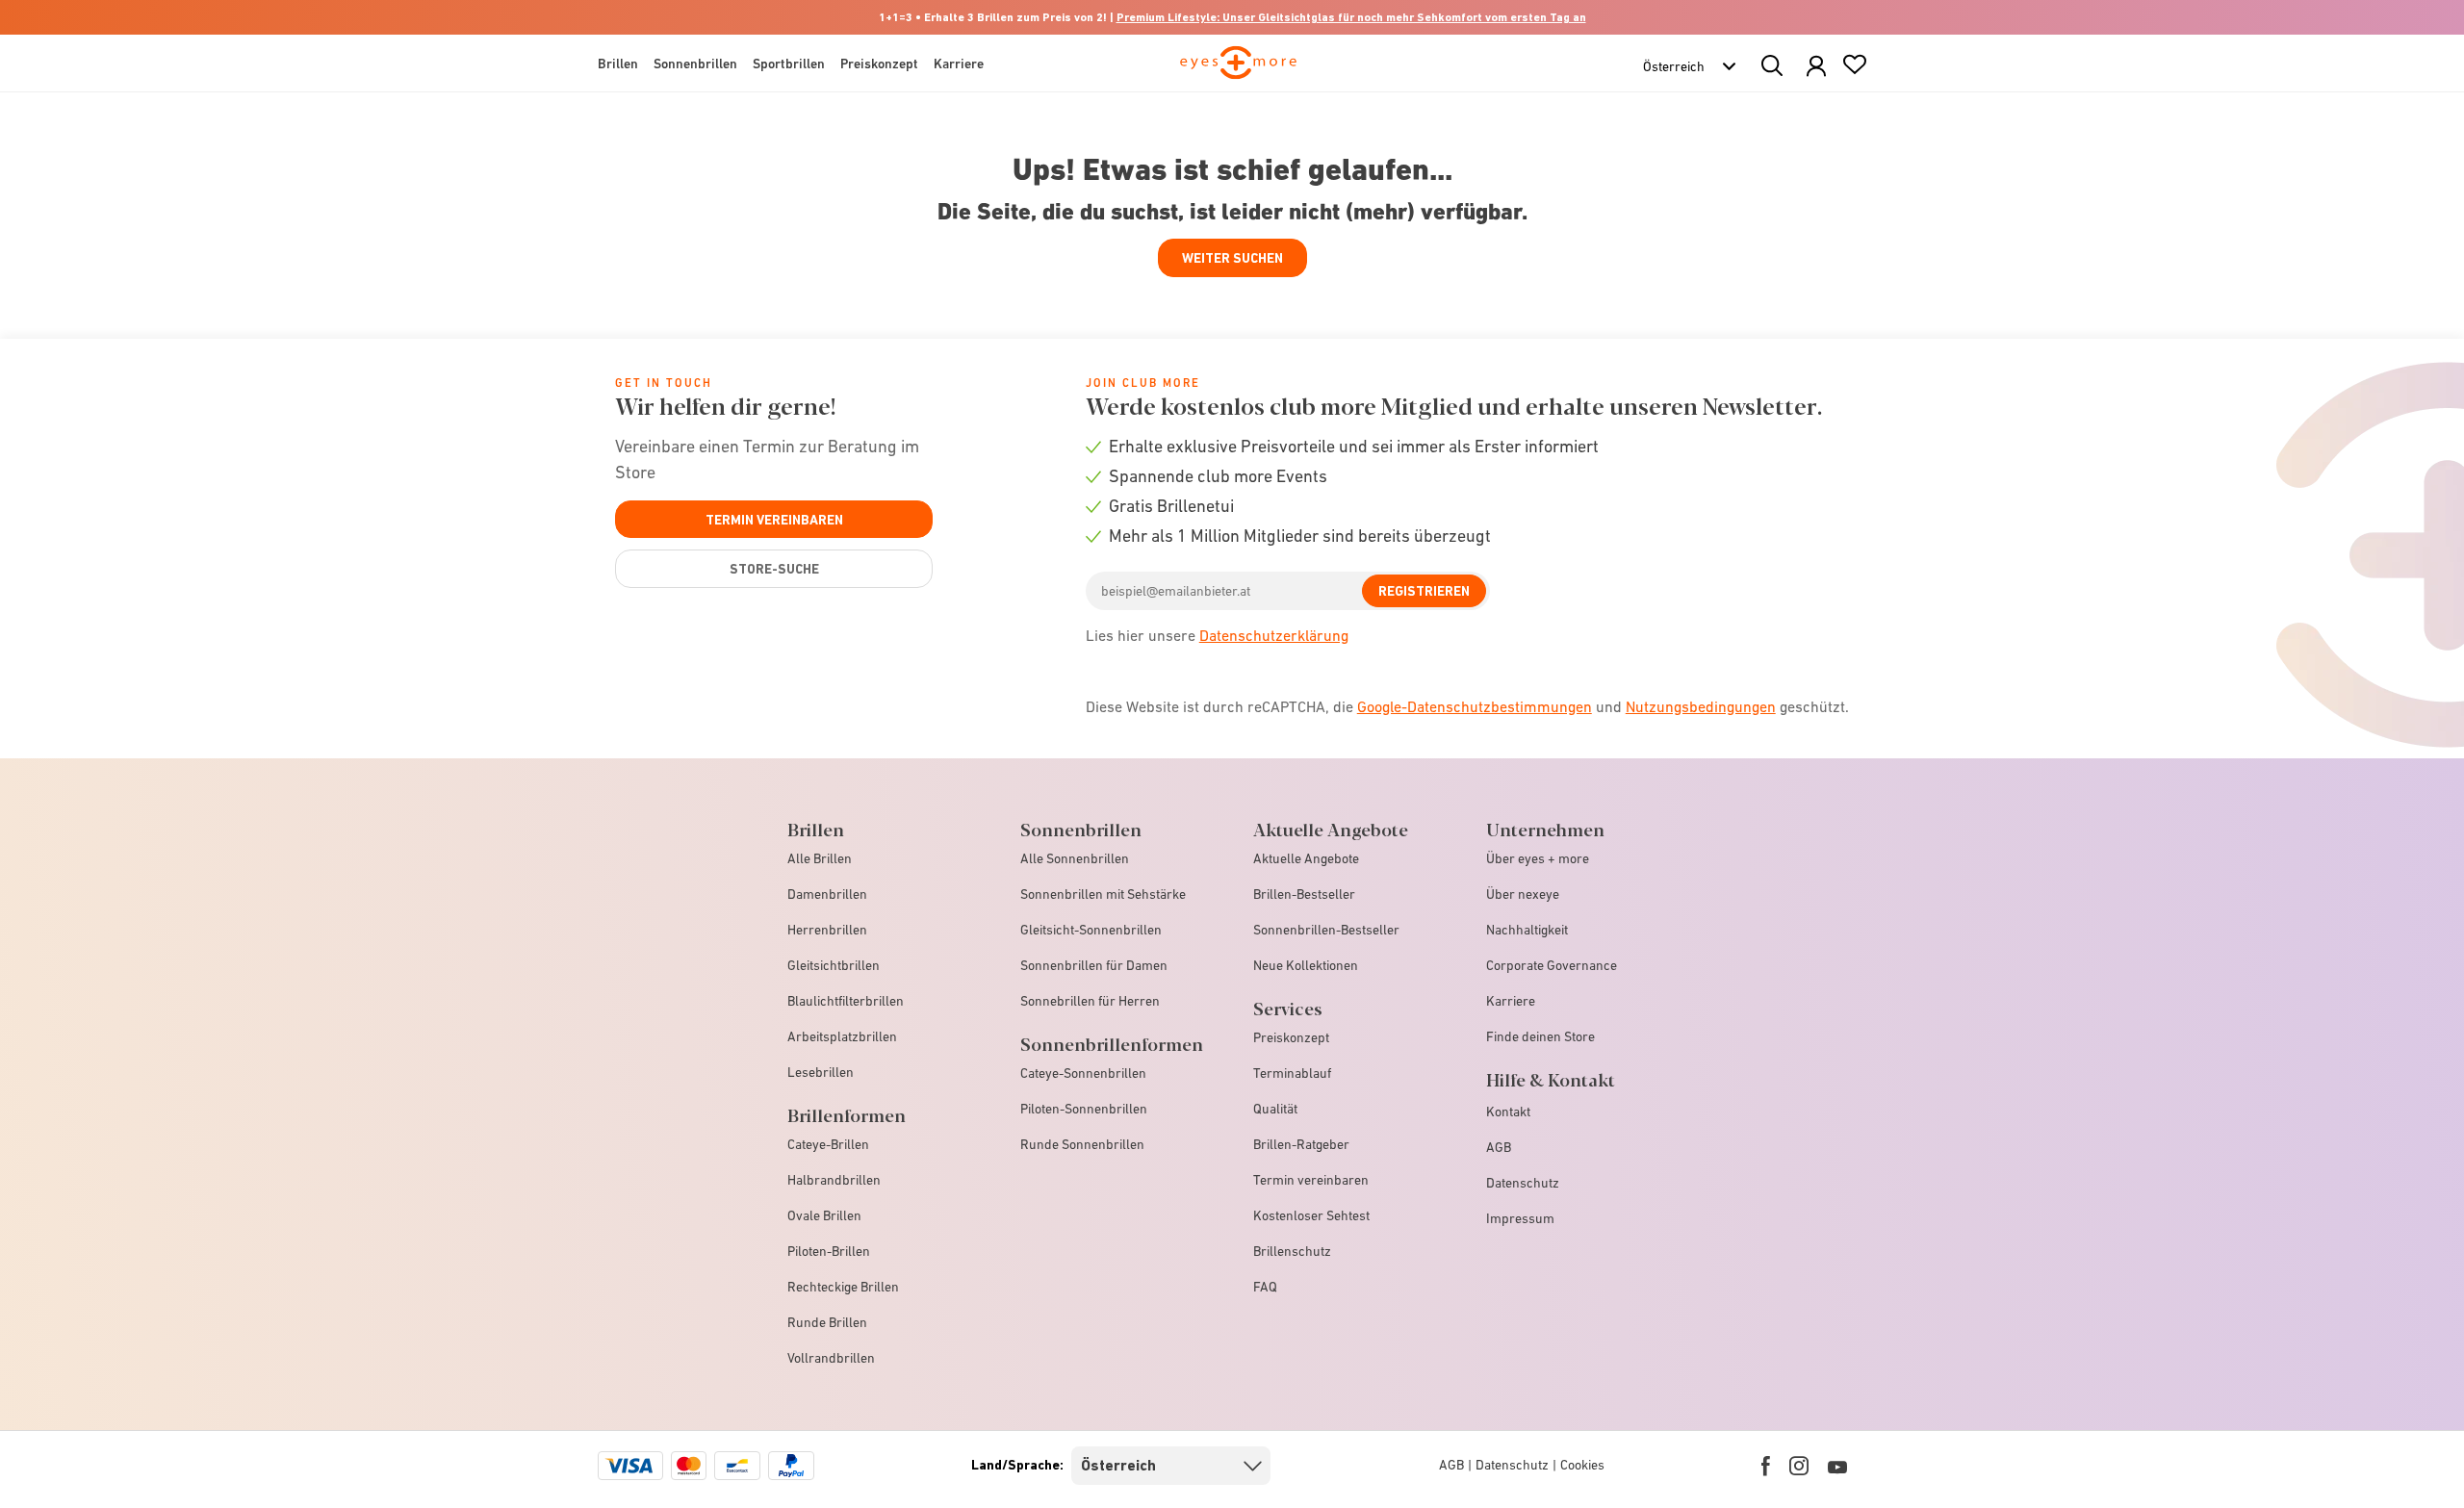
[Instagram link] (1799, 1466)
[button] (1816, 67)
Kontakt (1508, 1112)
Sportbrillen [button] (789, 64)
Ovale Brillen (824, 1215)
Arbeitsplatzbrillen (842, 1036)
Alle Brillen (820, 858)
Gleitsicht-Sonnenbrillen (1091, 930)
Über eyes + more (1538, 858)
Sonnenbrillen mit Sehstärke (1103, 894)
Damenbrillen (827, 894)
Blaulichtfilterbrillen (846, 1001)
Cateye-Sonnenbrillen (1083, 1073)
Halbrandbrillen (834, 1180)
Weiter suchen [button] (1232, 258)
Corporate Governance (1552, 965)
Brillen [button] (618, 64)
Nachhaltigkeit (1527, 930)
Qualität (1275, 1109)
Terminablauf (1292, 1073)
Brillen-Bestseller (1304, 894)
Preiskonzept (1291, 1037)
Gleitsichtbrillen (834, 965)
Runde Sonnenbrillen (1082, 1144)
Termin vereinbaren (774, 520)
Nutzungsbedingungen (1701, 706)
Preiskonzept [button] (879, 64)
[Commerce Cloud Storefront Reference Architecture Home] (1238, 71)
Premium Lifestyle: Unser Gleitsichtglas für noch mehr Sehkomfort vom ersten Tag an (1351, 17)
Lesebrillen (821, 1072)
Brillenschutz (1292, 1251)
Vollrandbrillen (831, 1358)
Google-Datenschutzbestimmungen (1475, 706)
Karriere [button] (959, 64)
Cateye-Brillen (828, 1144)
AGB (1499, 1147)
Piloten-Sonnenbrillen (1084, 1109)
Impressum (1520, 1218)
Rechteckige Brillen (843, 1287)
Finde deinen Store (1540, 1036)
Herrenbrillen (827, 930)
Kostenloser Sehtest (1311, 1215)
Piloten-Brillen (829, 1251)
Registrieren (1424, 591)
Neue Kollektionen (1306, 965)
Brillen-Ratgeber (1301, 1144)
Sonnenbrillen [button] (695, 64)
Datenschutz (1523, 1183)
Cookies (1582, 1465)
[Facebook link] (1766, 1466)
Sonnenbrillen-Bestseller (1326, 930)
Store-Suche (774, 569)
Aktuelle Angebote (1306, 858)
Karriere (1511, 1001)
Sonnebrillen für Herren (1090, 1001)
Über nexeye (1523, 894)
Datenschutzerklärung (1274, 635)
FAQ (1265, 1287)
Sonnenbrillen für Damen (1094, 965)
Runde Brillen (827, 1322)
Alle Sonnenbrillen (1075, 858)
